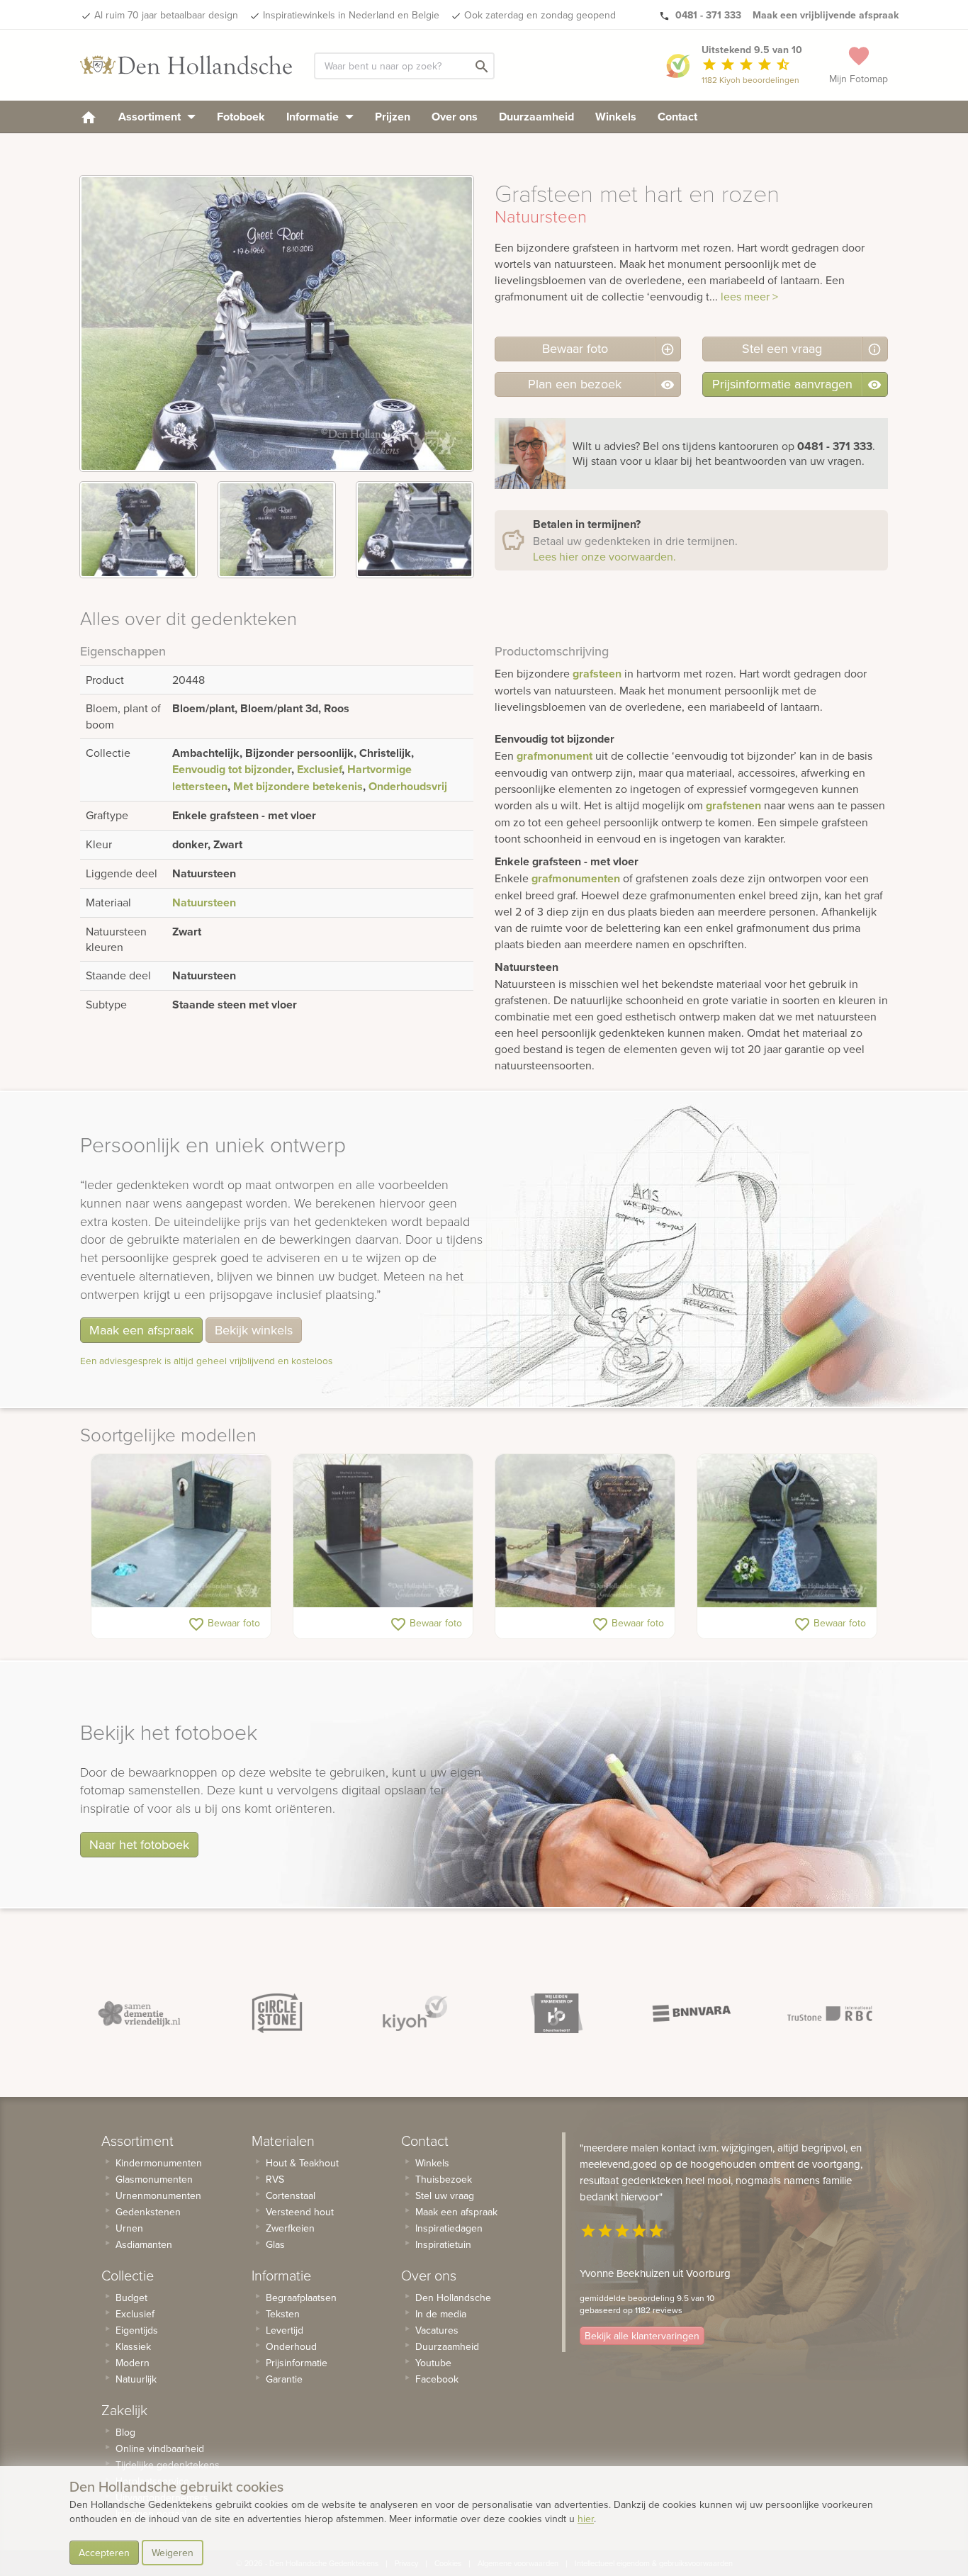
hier (586, 2519)
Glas (275, 2244)
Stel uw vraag (445, 2195)
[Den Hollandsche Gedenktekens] (186, 65)
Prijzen (393, 117)
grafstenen (733, 805)
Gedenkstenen (148, 2212)
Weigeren (173, 2553)
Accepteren (104, 2553)
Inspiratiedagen (449, 2228)
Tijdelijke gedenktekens (168, 2465)
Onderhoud (291, 2346)
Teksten (283, 2314)
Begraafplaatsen (301, 2297)
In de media (441, 2314)
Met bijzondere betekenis (298, 786)
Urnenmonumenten (158, 2195)
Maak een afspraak (141, 1330)
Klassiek (133, 2346)
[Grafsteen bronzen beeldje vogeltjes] (181, 1531)
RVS (275, 2179)
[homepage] (89, 117)
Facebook (437, 2379)
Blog (125, 2432)
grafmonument (555, 756)
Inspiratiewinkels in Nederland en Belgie (351, 15)
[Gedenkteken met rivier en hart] (787, 1531)
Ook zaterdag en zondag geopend (540, 15)
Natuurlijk (136, 2379)
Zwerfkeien (290, 2228)
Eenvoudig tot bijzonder (232, 769)
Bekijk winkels (254, 1330)
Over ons (455, 117)
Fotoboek (241, 117)
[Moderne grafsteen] (383, 1531)
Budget (131, 2297)
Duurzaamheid (536, 117)
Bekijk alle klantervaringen (642, 2336)
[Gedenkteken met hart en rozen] (585, 1531)
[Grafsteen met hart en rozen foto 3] (415, 530)
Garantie (284, 2379)
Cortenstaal (291, 2195)
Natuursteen (204, 902)
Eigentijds (137, 2330)
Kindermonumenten (159, 2163)
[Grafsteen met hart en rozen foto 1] (139, 530)
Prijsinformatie (297, 2363)
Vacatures (437, 2330)
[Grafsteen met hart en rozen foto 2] (277, 530)
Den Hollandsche (453, 2297)
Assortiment (151, 117)
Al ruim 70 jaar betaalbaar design (166, 15)
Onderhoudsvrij (408, 786)
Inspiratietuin (443, 2244)
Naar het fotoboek (139, 1844)
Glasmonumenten (154, 2179)
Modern (133, 2363)
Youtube (433, 2363)
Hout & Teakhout (302, 2163)
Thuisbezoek (444, 2179)
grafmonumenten (576, 878)
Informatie (314, 117)
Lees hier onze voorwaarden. (604, 556)
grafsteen (597, 674)
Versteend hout (300, 2212)
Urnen (129, 2228)
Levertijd (285, 2330)
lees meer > (749, 296)
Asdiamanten (144, 2244)
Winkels (616, 117)
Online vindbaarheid (160, 2448)
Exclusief (319, 769)
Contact (677, 117)
